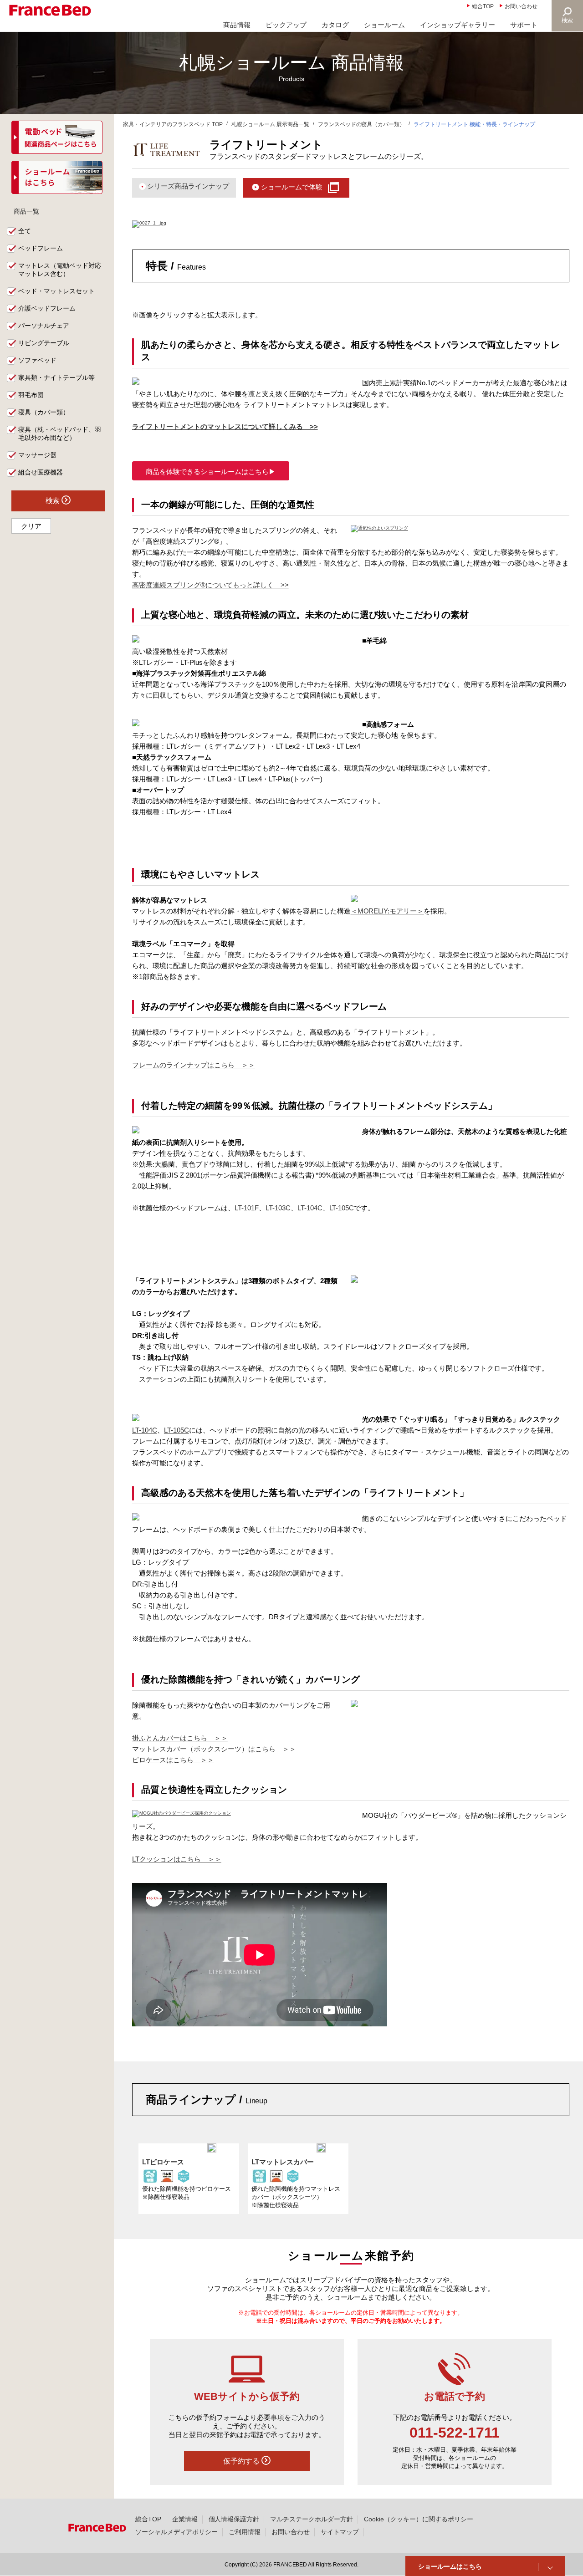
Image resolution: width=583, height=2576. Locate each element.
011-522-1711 (455, 2433)
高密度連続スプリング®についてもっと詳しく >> (210, 585)
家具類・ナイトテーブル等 (56, 377)
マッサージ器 (37, 455)
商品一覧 (26, 211)
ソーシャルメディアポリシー (177, 2532)
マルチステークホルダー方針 (312, 2519)
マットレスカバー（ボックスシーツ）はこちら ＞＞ (214, 1749)
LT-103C (278, 1208)
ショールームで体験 (292, 187)
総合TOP (483, 6)
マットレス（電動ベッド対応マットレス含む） (60, 270)
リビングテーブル (44, 343)
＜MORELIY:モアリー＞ (387, 911)
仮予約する (242, 2461)
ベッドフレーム (41, 248)
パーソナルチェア (44, 326)
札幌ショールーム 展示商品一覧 (270, 124)
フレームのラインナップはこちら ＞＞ (194, 1065)
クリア (31, 526)
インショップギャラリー (458, 25)
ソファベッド (37, 360)
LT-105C (342, 1208)
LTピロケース (163, 2162)
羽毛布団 (31, 395)
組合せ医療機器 (41, 472)
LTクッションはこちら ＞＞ (177, 1859)
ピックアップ (286, 25)
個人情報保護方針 (234, 2519)
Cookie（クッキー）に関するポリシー (419, 2519)
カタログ (335, 25)
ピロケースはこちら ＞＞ (173, 1760)
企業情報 (185, 2519)
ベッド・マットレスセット (56, 291)
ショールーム (384, 25)
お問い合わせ (521, 6)
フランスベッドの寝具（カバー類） (362, 124)
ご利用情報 (245, 2532)
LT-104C (310, 1208)
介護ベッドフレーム (47, 308)
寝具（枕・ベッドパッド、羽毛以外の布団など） (60, 434)
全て (25, 231)
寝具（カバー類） (44, 412)
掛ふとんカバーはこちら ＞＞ (180, 1738)
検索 (568, 20)
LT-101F (247, 1208)
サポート (524, 25)
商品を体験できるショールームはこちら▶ (211, 472)
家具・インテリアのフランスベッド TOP (173, 124)
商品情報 (237, 25)
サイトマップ (340, 2532)
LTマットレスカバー (283, 2162)
